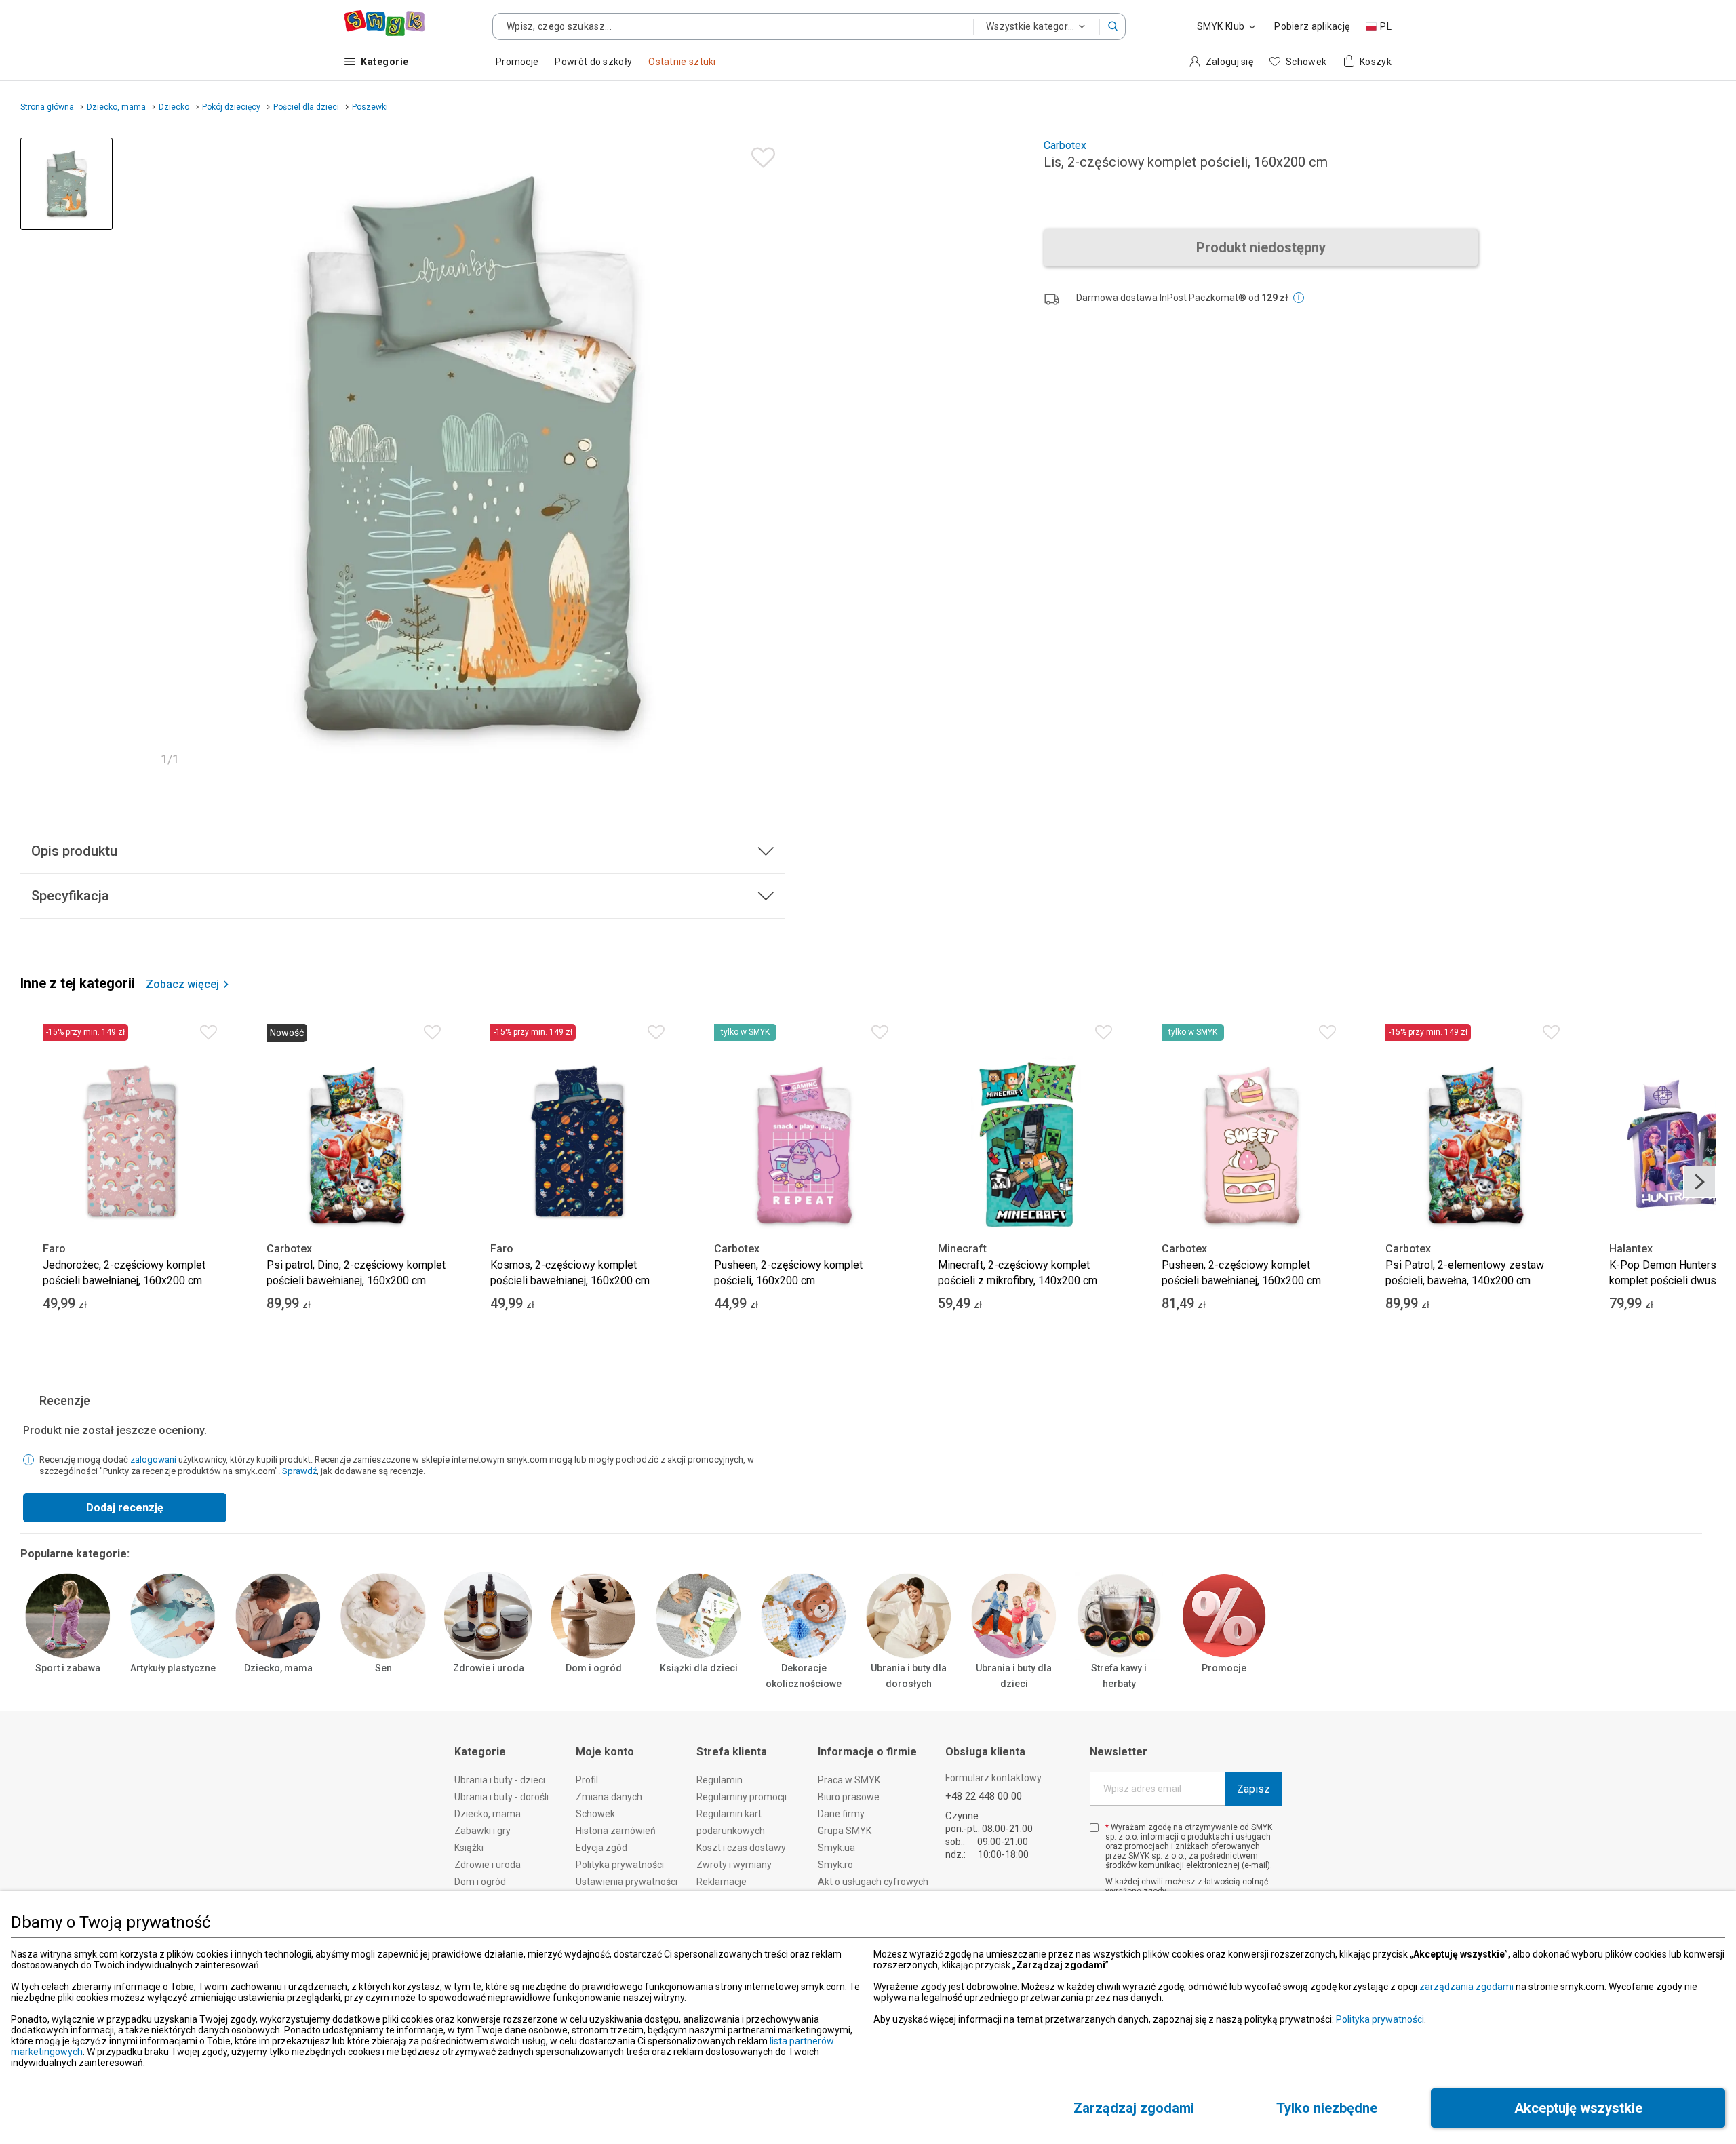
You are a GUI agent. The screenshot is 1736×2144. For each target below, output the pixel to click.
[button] (1113, 26)
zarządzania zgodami (1466, 1987)
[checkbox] (1094, 1828)
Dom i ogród (594, 1668)
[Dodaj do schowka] (760, 154)
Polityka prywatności (1380, 2019)
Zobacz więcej (182, 985)
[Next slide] (1699, 1182)
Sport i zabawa (68, 1668)
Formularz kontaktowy (993, 1778)
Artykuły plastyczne (173, 1668)
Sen (383, 1668)
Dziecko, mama (278, 1668)
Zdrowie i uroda (489, 1668)
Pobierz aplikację (1312, 26)
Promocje (1224, 1668)
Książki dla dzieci (699, 1668)
